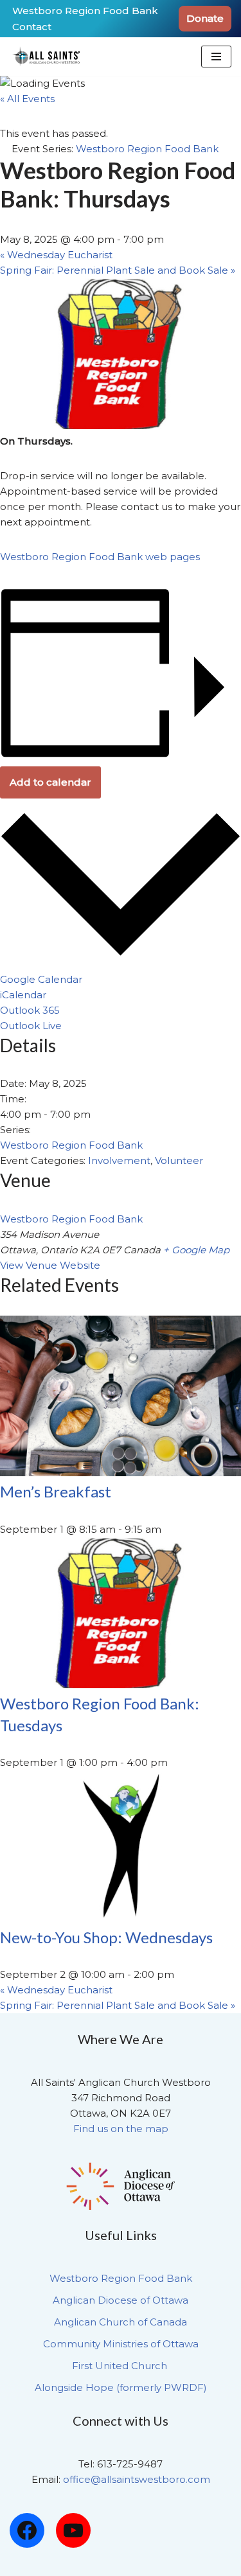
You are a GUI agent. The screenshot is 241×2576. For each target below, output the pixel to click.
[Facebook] (27, 2530)
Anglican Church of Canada (121, 2322)
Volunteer (179, 1160)
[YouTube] (73, 2530)
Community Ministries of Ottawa (121, 2344)
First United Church (121, 2366)
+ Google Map (196, 1250)
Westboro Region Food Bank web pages (100, 557)
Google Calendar (41, 979)
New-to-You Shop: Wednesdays (106, 1937)
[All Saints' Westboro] (48, 57)
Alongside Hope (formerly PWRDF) (121, 2387)
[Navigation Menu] (216, 57)
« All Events (27, 99)
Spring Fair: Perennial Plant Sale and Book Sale (118, 270)
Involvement (119, 1160)
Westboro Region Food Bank (85, 11)
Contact (32, 27)
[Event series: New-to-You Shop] (181, 1974)
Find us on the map (121, 2129)
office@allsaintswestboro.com (137, 2479)
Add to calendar (50, 782)
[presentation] (121, 1473)
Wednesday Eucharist (56, 255)
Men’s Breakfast (56, 1491)
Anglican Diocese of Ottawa (121, 2300)
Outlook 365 (30, 1010)
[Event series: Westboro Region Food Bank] (175, 1762)
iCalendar (23, 995)
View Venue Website (50, 1265)
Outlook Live (31, 1026)
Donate (205, 18)
